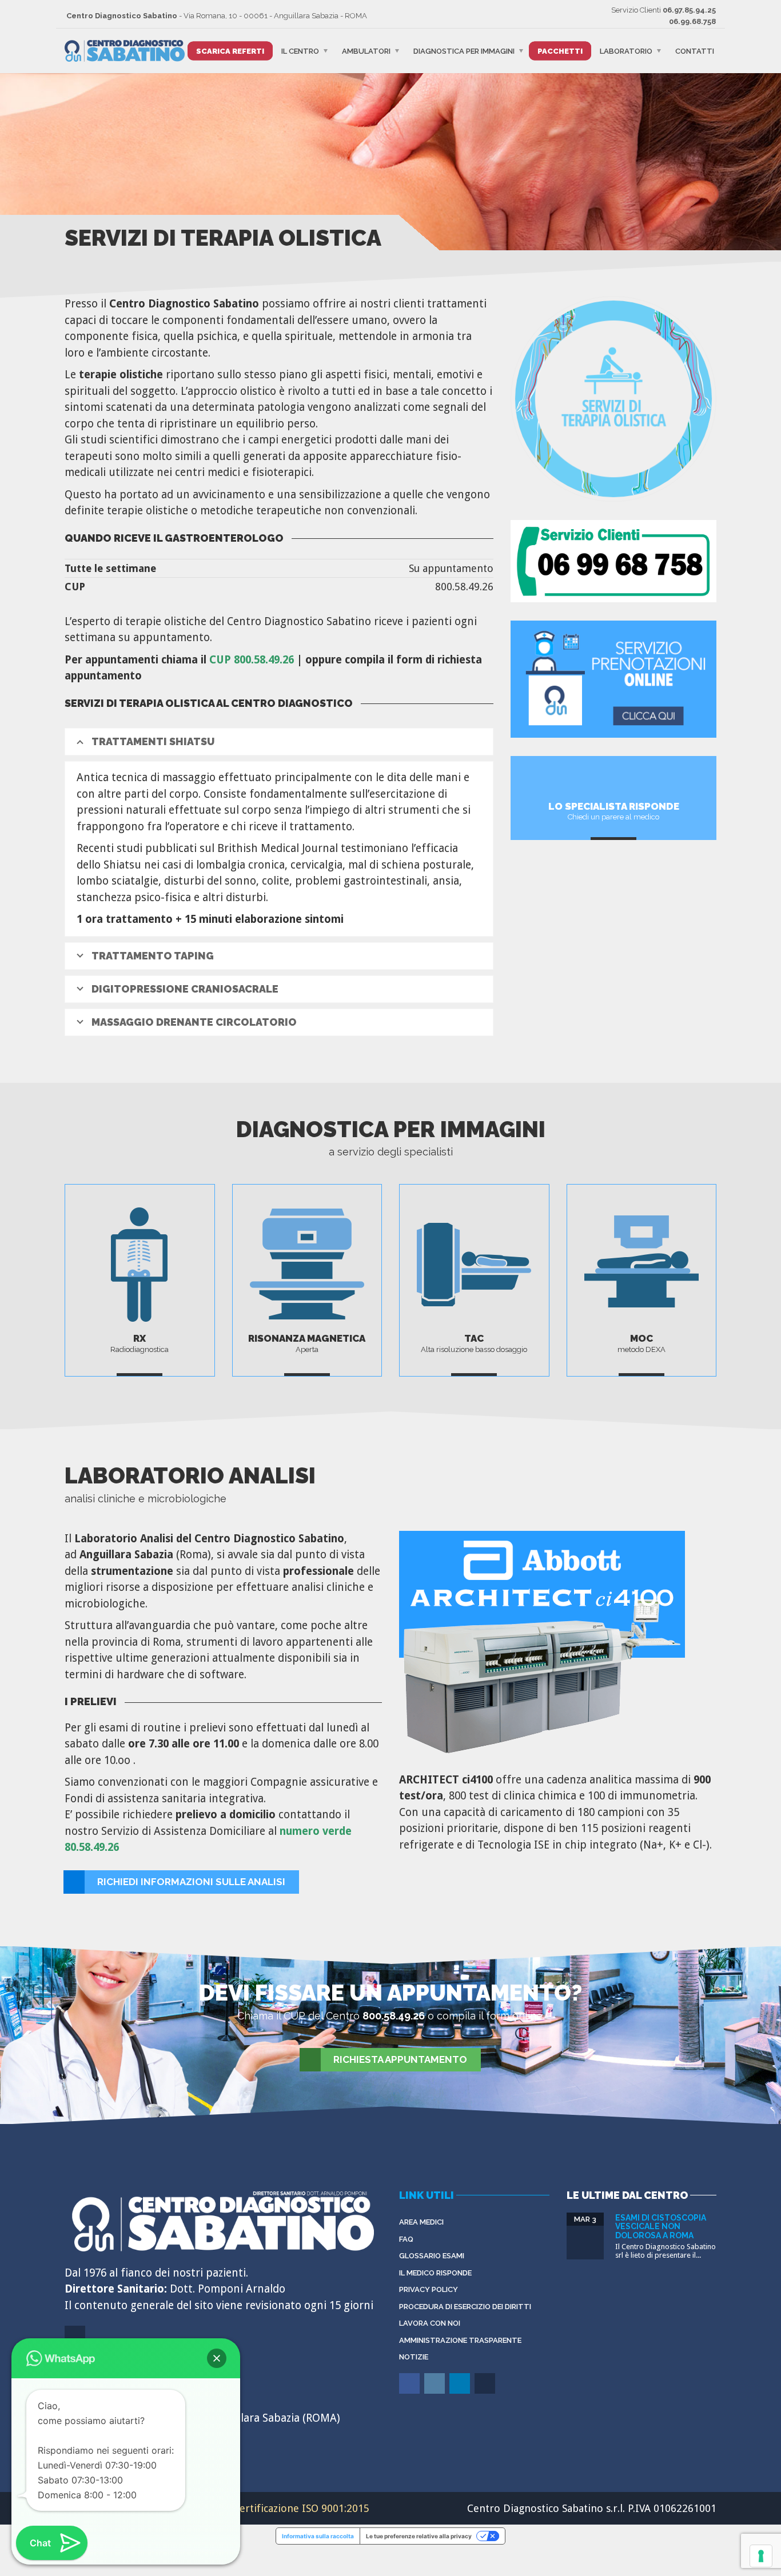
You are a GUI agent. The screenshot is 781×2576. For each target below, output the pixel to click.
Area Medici (421, 2222)
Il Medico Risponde (435, 2273)
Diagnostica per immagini (464, 51)
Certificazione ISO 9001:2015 (301, 2508)
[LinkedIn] (461, 2392)
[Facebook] (410, 2392)
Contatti (695, 51)
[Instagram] (435, 2392)
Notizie (414, 2357)
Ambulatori (366, 51)
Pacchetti (560, 51)
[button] (217, 2358)
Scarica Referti (230, 51)
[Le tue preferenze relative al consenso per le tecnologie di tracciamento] (761, 2556)
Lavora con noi (430, 2323)
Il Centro (300, 51)
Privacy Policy (429, 2289)
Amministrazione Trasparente (460, 2340)
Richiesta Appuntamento (400, 2059)
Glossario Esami (432, 2256)
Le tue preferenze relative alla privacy (419, 2536)
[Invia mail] (486, 2392)
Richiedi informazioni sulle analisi (191, 1882)
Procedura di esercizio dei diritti (465, 2307)
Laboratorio (626, 51)
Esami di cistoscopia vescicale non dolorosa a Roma (661, 2227)
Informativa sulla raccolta (318, 2536)
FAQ (406, 2239)
